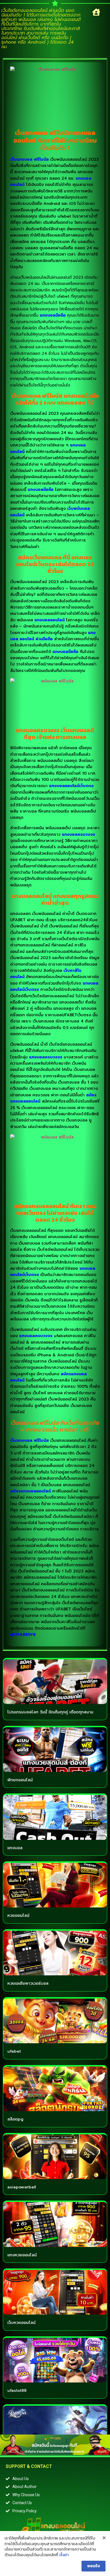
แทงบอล (15, 1848)
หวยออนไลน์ (18, 1916)
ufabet (14, 2051)
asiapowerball (22, 2187)
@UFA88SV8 (23, 1635)
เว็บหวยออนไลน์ (21, 2323)
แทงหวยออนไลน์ (22, 2255)
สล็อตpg (15, 2119)
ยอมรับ (93, 2566)
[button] (96, 12)
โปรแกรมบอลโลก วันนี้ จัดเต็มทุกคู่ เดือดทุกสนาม (50, 1712)
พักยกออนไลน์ (20, 1780)
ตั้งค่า (64, 2555)
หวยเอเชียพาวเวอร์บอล (28, 1983)
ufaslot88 (17, 2391)
